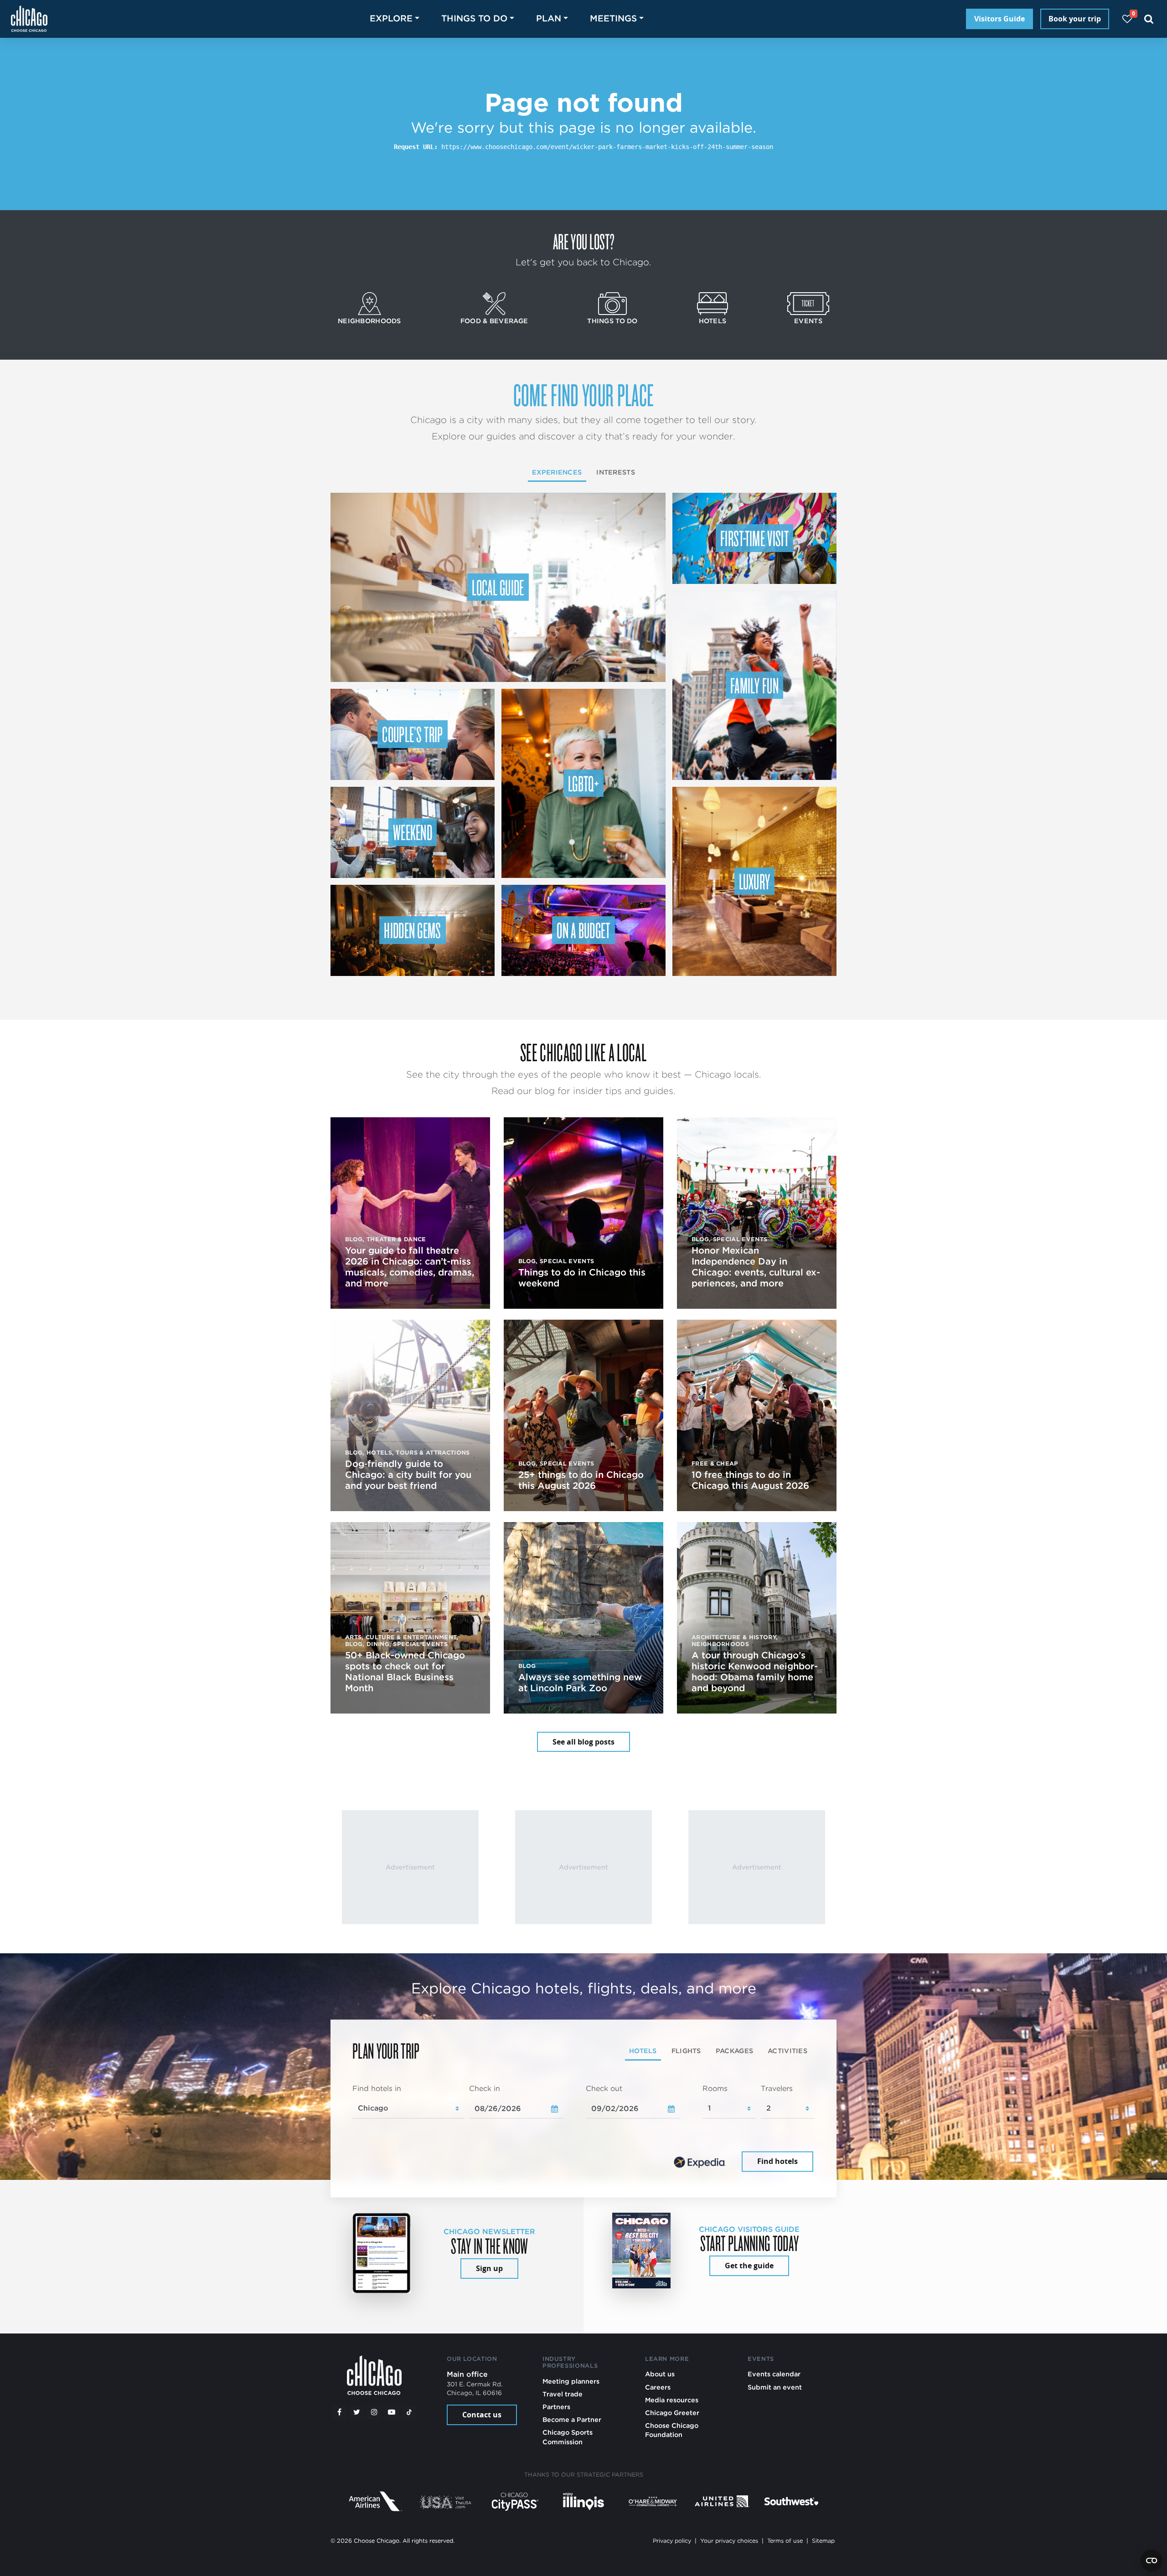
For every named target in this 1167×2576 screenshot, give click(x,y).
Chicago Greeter (672, 2413)
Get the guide (749, 2266)
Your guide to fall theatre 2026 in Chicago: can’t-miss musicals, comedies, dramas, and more (410, 1267)
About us (660, 2374)
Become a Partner (572, 2419)
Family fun (754, 685)
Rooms (715, 2088)
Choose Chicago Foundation (672, 2430)
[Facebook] (339, 2412)
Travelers (777, 2088)
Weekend (413, 832)
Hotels (713, 321)
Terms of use (785, 2541)
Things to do (612, 321)
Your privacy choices (729, 2541)
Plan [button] (549, 18)
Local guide (498, 587)
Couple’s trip (412, 734)
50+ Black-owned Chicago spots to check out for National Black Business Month (405, 1672)
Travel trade (563, 2394)
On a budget (583, 930)
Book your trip (1075, 19)
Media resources (672, 2400)
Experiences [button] (557, 472)
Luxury (755, 881)
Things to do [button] (474, 18)
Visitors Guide (999, 19)
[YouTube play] (392, 2412)
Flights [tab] (686, 2051)
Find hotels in (377, 2088)
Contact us (482, 2415)
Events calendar (774, 2374)
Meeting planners (571, 2381)
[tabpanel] (583, 2129)
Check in (485, 2088)
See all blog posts (583, 1742)
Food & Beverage (494, 321)
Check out (604, 2088)
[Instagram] (374, 2412)
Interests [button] (616, 472)
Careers (658, 2387)
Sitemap (823, 2541)
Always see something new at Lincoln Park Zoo (580, 1683)
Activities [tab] (787, 2051)
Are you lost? (583, 241)
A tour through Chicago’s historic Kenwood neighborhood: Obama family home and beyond (755, 1672)
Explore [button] (391, 18)
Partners (556, 2407)
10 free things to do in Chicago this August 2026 (750, 1480)
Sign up (489, 2268)
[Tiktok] (409, 2412)
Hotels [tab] (643, 2051)
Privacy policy (672, 2541)
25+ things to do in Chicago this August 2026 (581, 1480)
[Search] (1149, 19)
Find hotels (777, 2162)
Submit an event (775, 2387)
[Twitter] (357, 2412)
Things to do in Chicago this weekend (582, 1278)
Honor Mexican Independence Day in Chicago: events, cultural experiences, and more (756, 1267)
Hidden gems (413, 930)
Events (808, 321)
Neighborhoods (369, 321)
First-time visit (754, 538)
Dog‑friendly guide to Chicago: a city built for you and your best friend (408, 1475)
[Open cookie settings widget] (1152, 2561)
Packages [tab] (734, 2051)
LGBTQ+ (583, 783)
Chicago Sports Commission (568, 2437)
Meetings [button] (613, 18)
